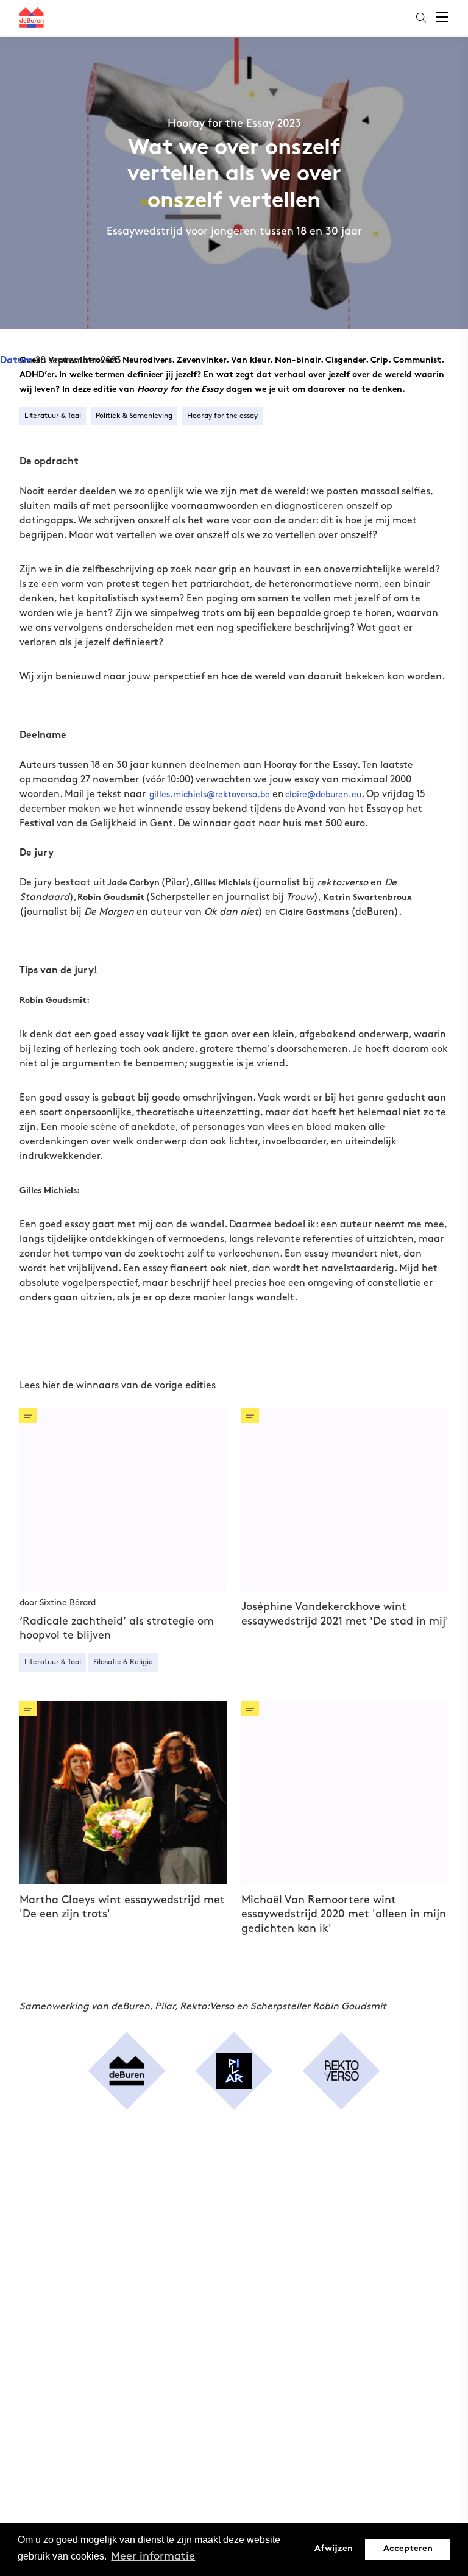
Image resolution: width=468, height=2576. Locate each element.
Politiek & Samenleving (134, 416)
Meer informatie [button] (153, 2556)
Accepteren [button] (408, 2549)
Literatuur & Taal (53, 416)
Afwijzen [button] (334, 2549)
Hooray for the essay (222, 416)
